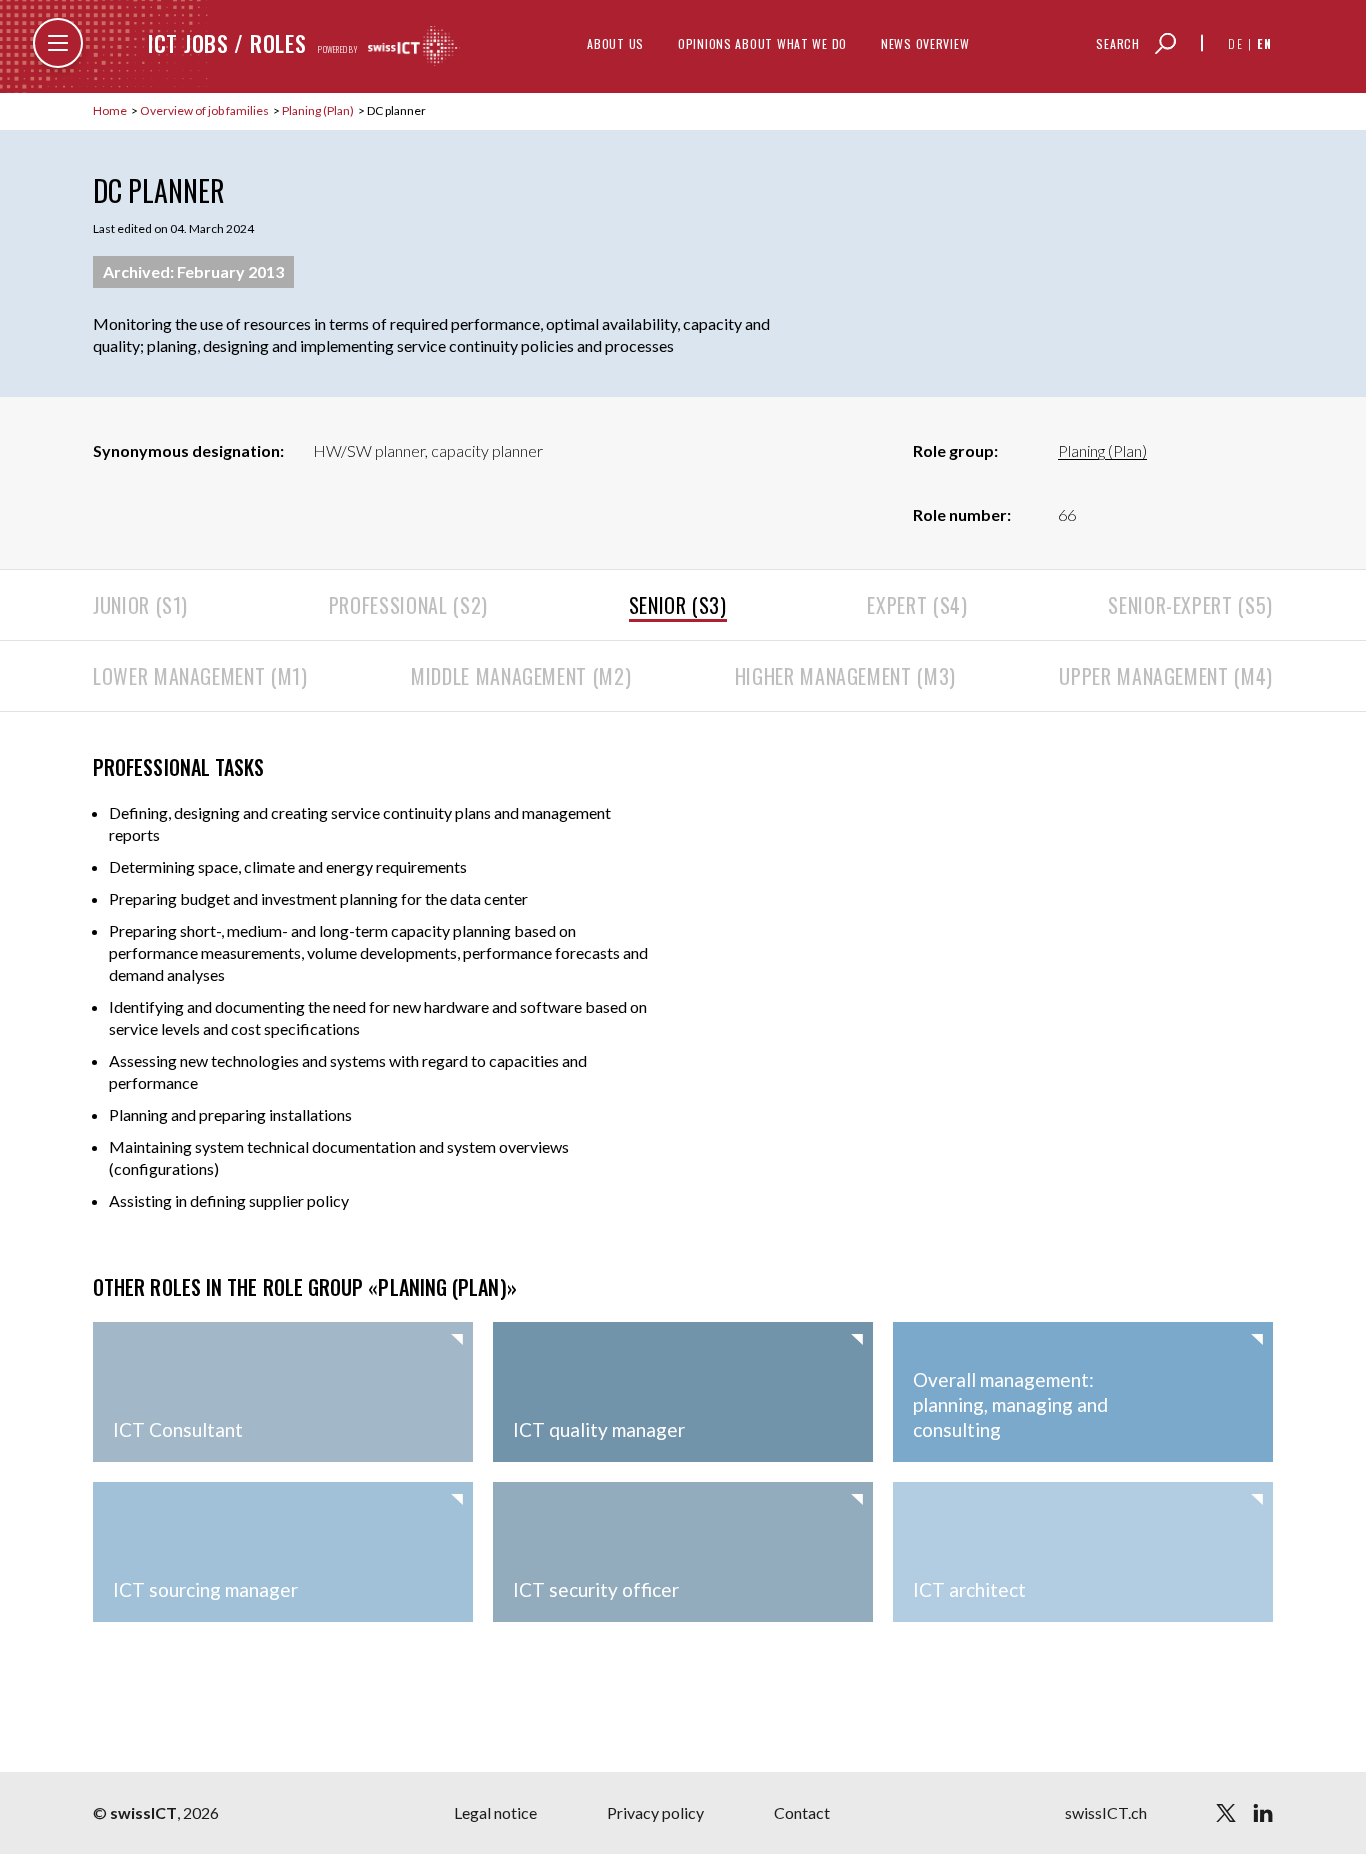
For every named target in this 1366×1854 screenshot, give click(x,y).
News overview (925, 43)
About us (615, 43)
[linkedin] (1263, 1813)
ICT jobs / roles (227, 43)
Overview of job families (205, 110)
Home (111, 110)
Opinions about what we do (762, 43)
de (1236, 43)
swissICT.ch (1106, 1812)
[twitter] (1226, 1813)
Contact (802, 1812)
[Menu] (58, 43)
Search (1117, 43)
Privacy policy (655, 1812)
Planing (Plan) (319, 110)
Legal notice (495, 1812)
